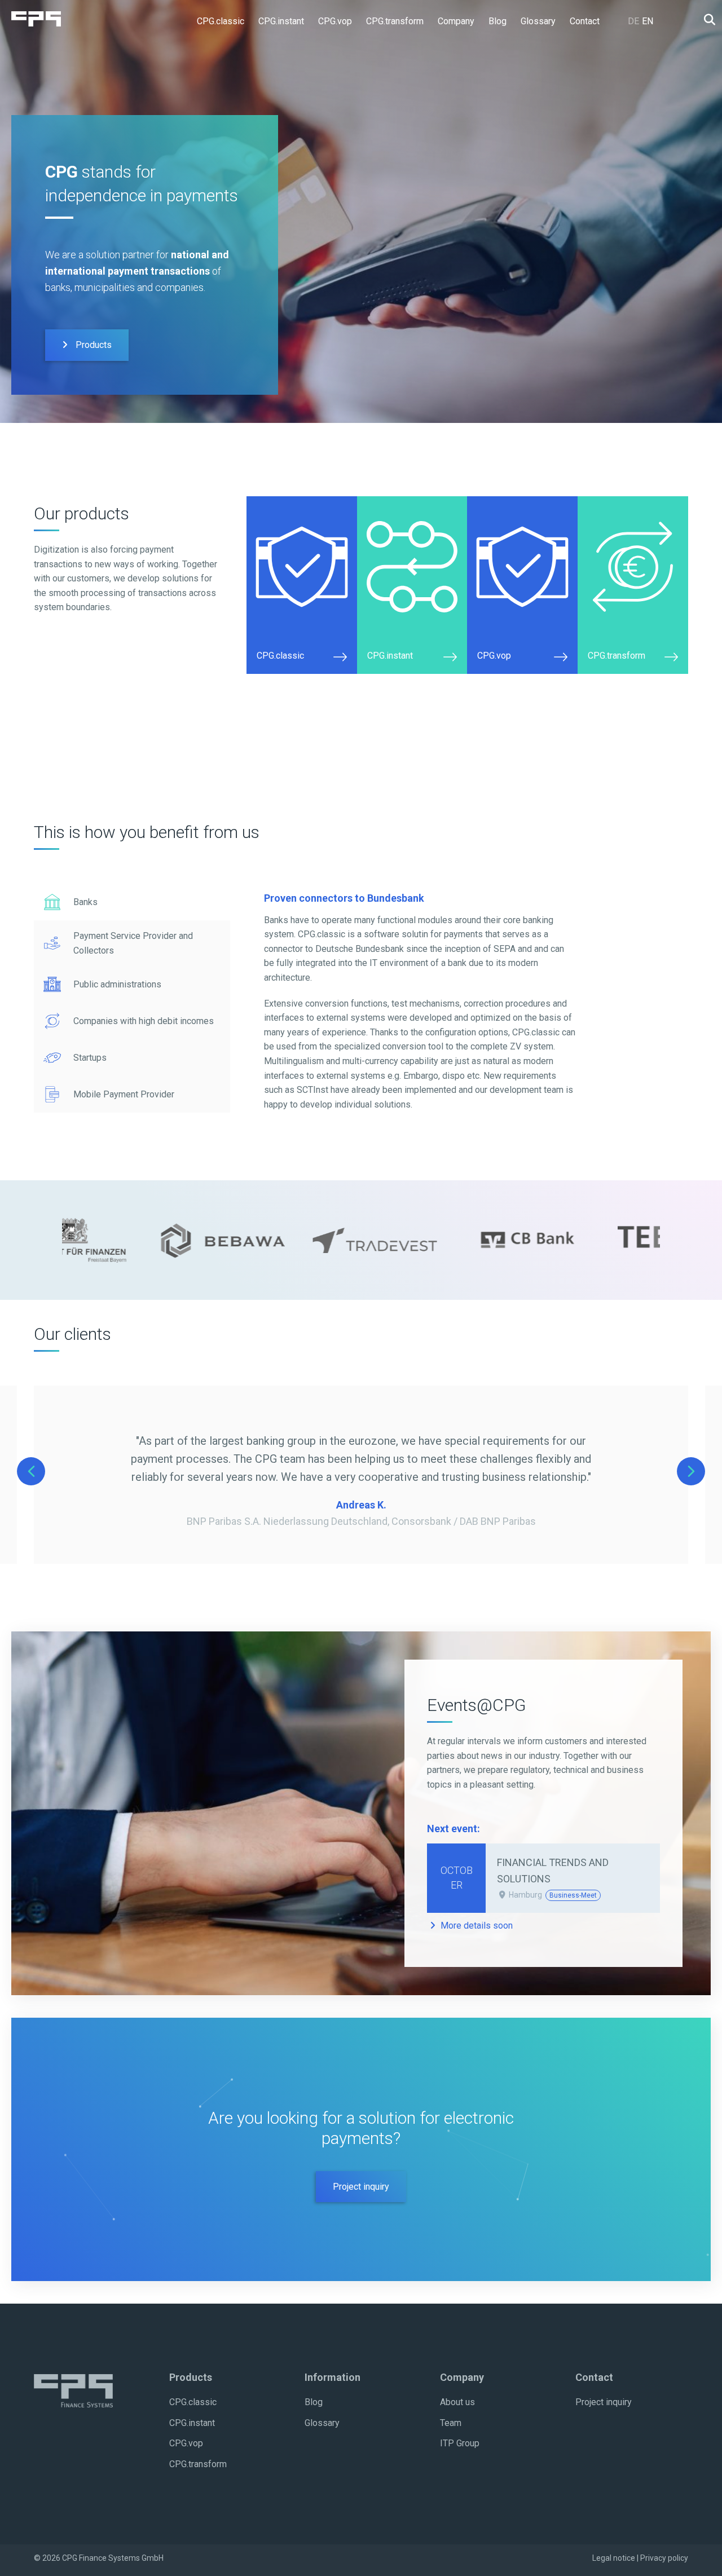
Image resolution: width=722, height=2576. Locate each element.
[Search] (706, 20)
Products (93, 345)
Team (451, 2423)
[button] (132, 902)
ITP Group (460, 2443)
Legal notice (614, 2558)
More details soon (476, 1926)
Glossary (322, 2423)
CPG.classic (193, 2402)
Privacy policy (664, 2558)
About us (457, 2402)
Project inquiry (361, 2187)
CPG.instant (192, 2423)
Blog (314, 2402)
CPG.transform (198, 2464)
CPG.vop (186, 2443)
